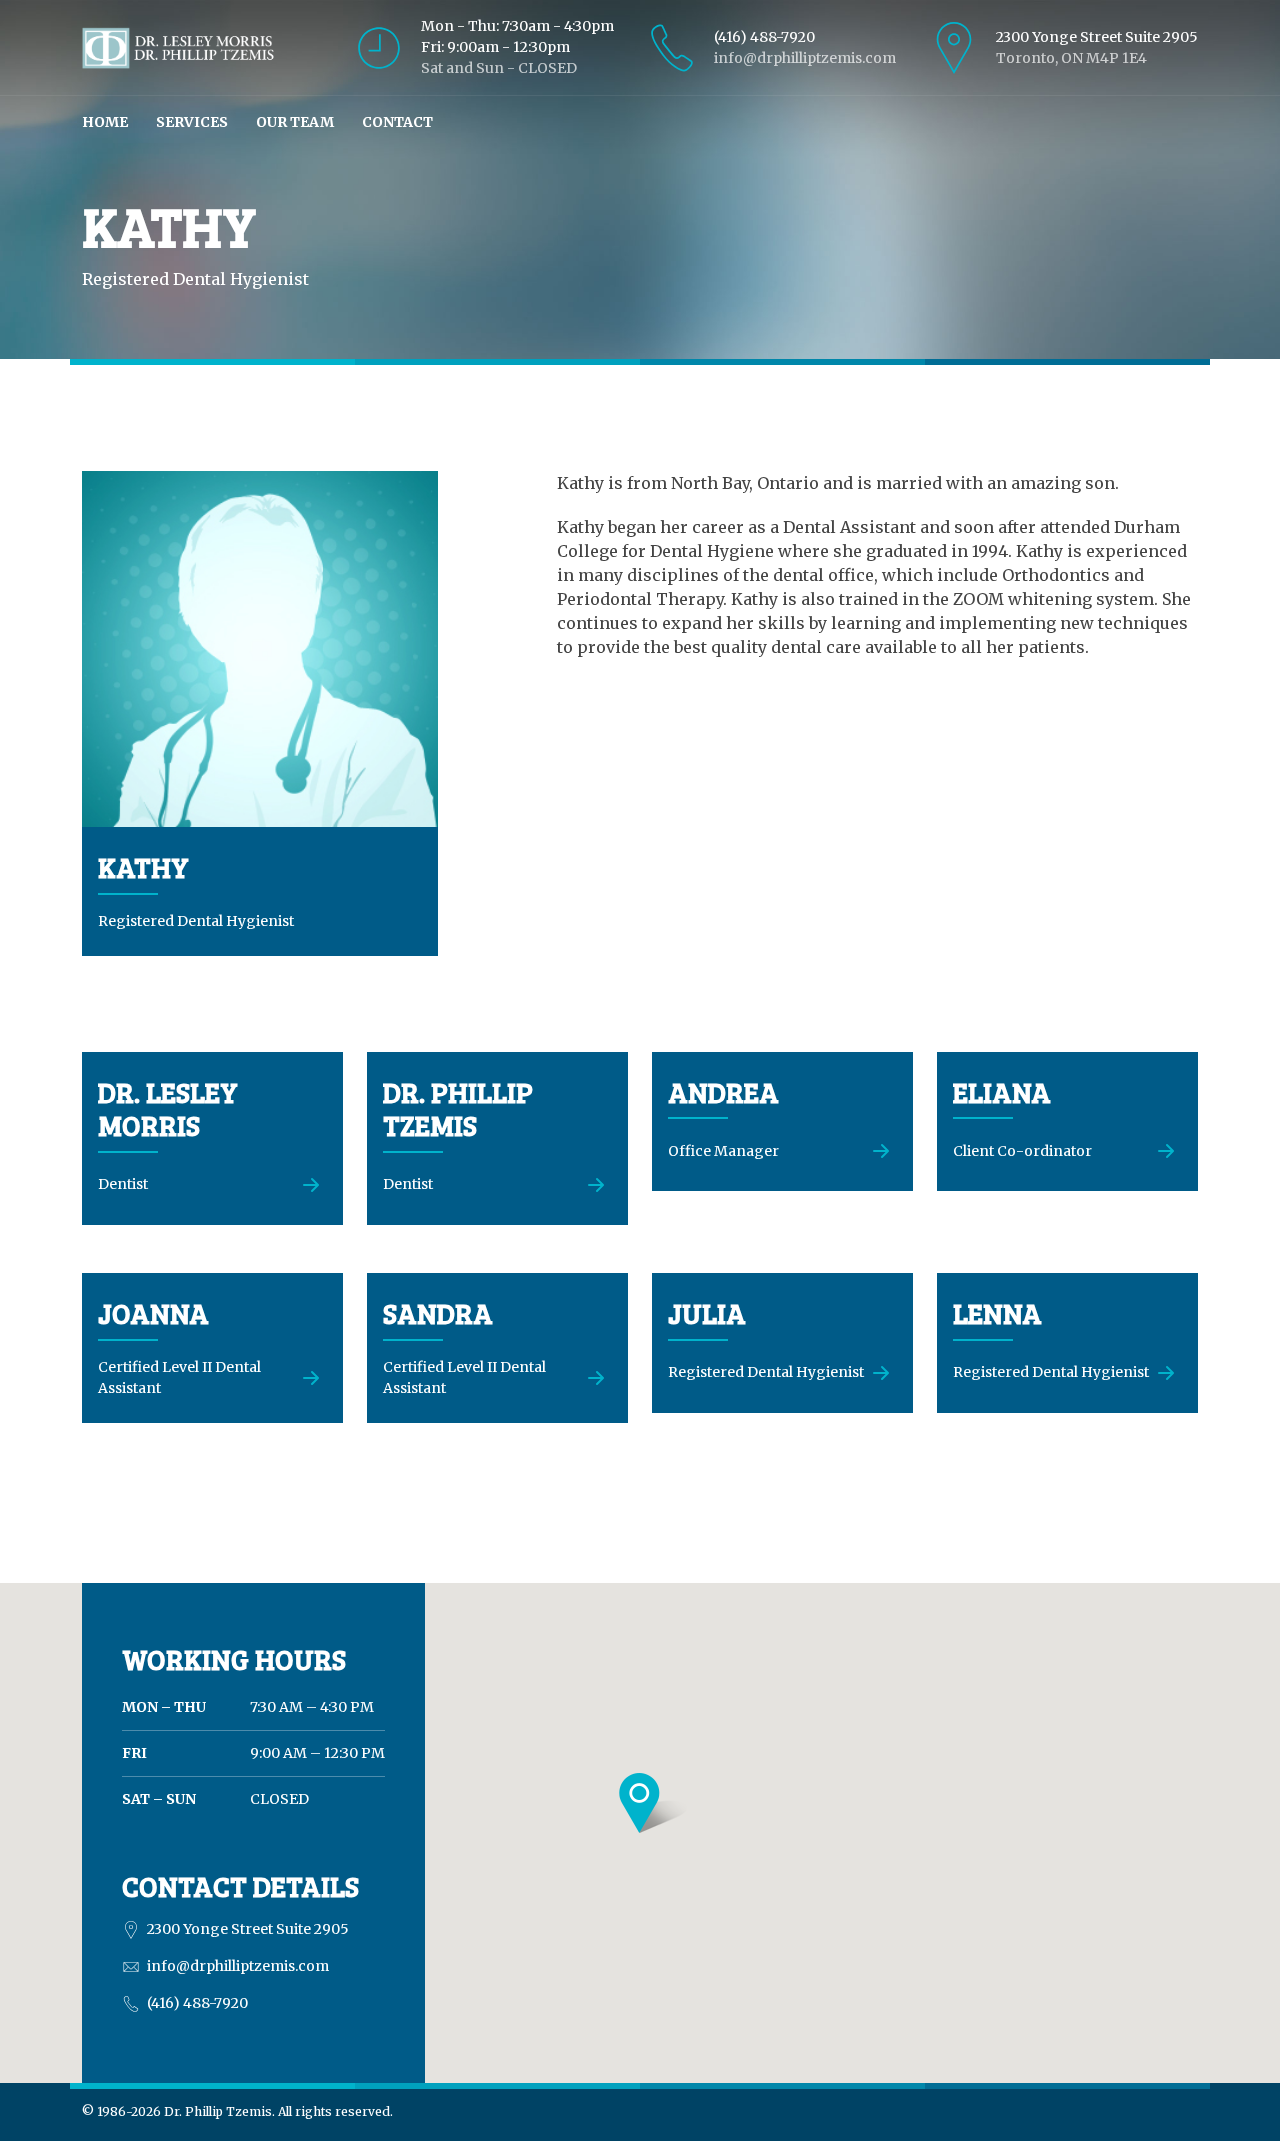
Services (192, 122)
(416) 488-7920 (764, 37)
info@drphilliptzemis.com (805, 58)
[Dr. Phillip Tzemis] (178, 46)
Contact (397, 122)
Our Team (295, 122)
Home (105, 122)
